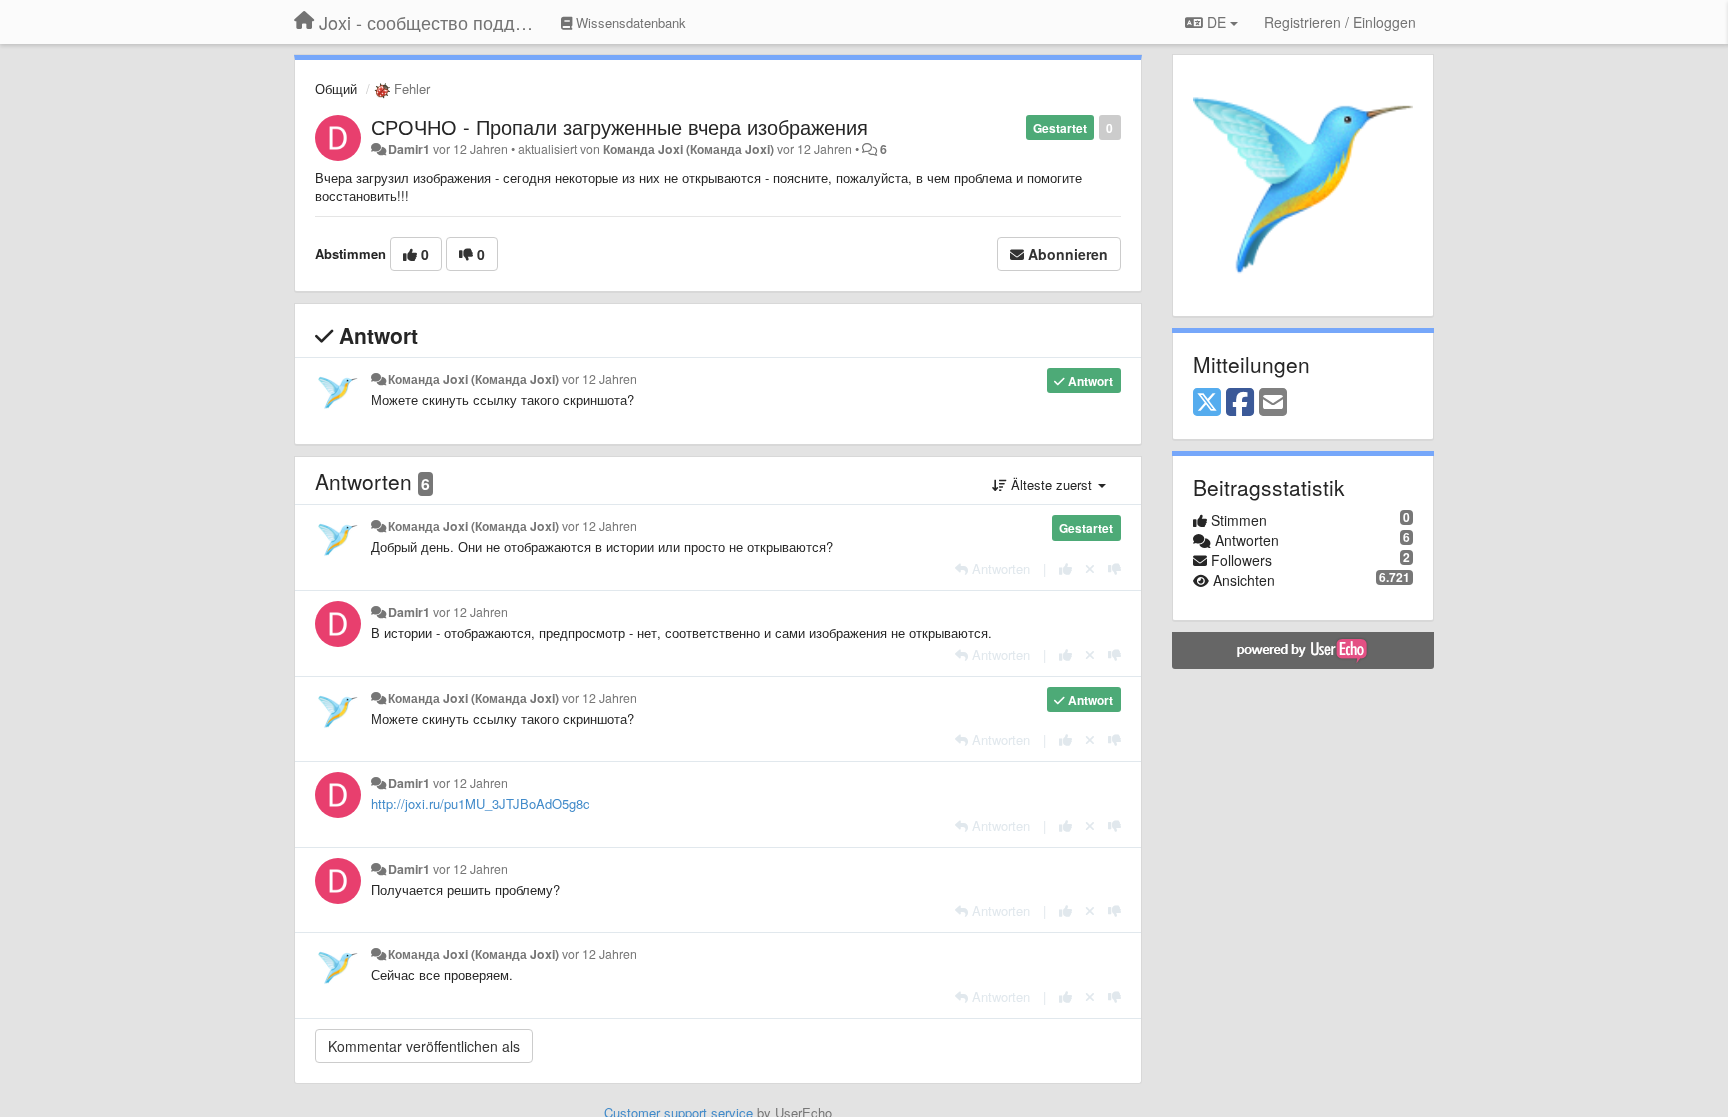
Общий (336, 88)
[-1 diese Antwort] (1114, 568)
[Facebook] (1240, 403)
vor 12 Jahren (599, 379)
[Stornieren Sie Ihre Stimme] (1090, 568)
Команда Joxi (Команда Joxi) (688, 149)
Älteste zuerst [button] (1051, 484)
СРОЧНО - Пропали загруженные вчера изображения (619, 126)
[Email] (1273, 403)
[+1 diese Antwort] (1065, 568)
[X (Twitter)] (1207, 403)
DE (1216, 22)
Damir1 (409, 149)
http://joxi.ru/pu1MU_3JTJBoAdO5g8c (480, 803)
